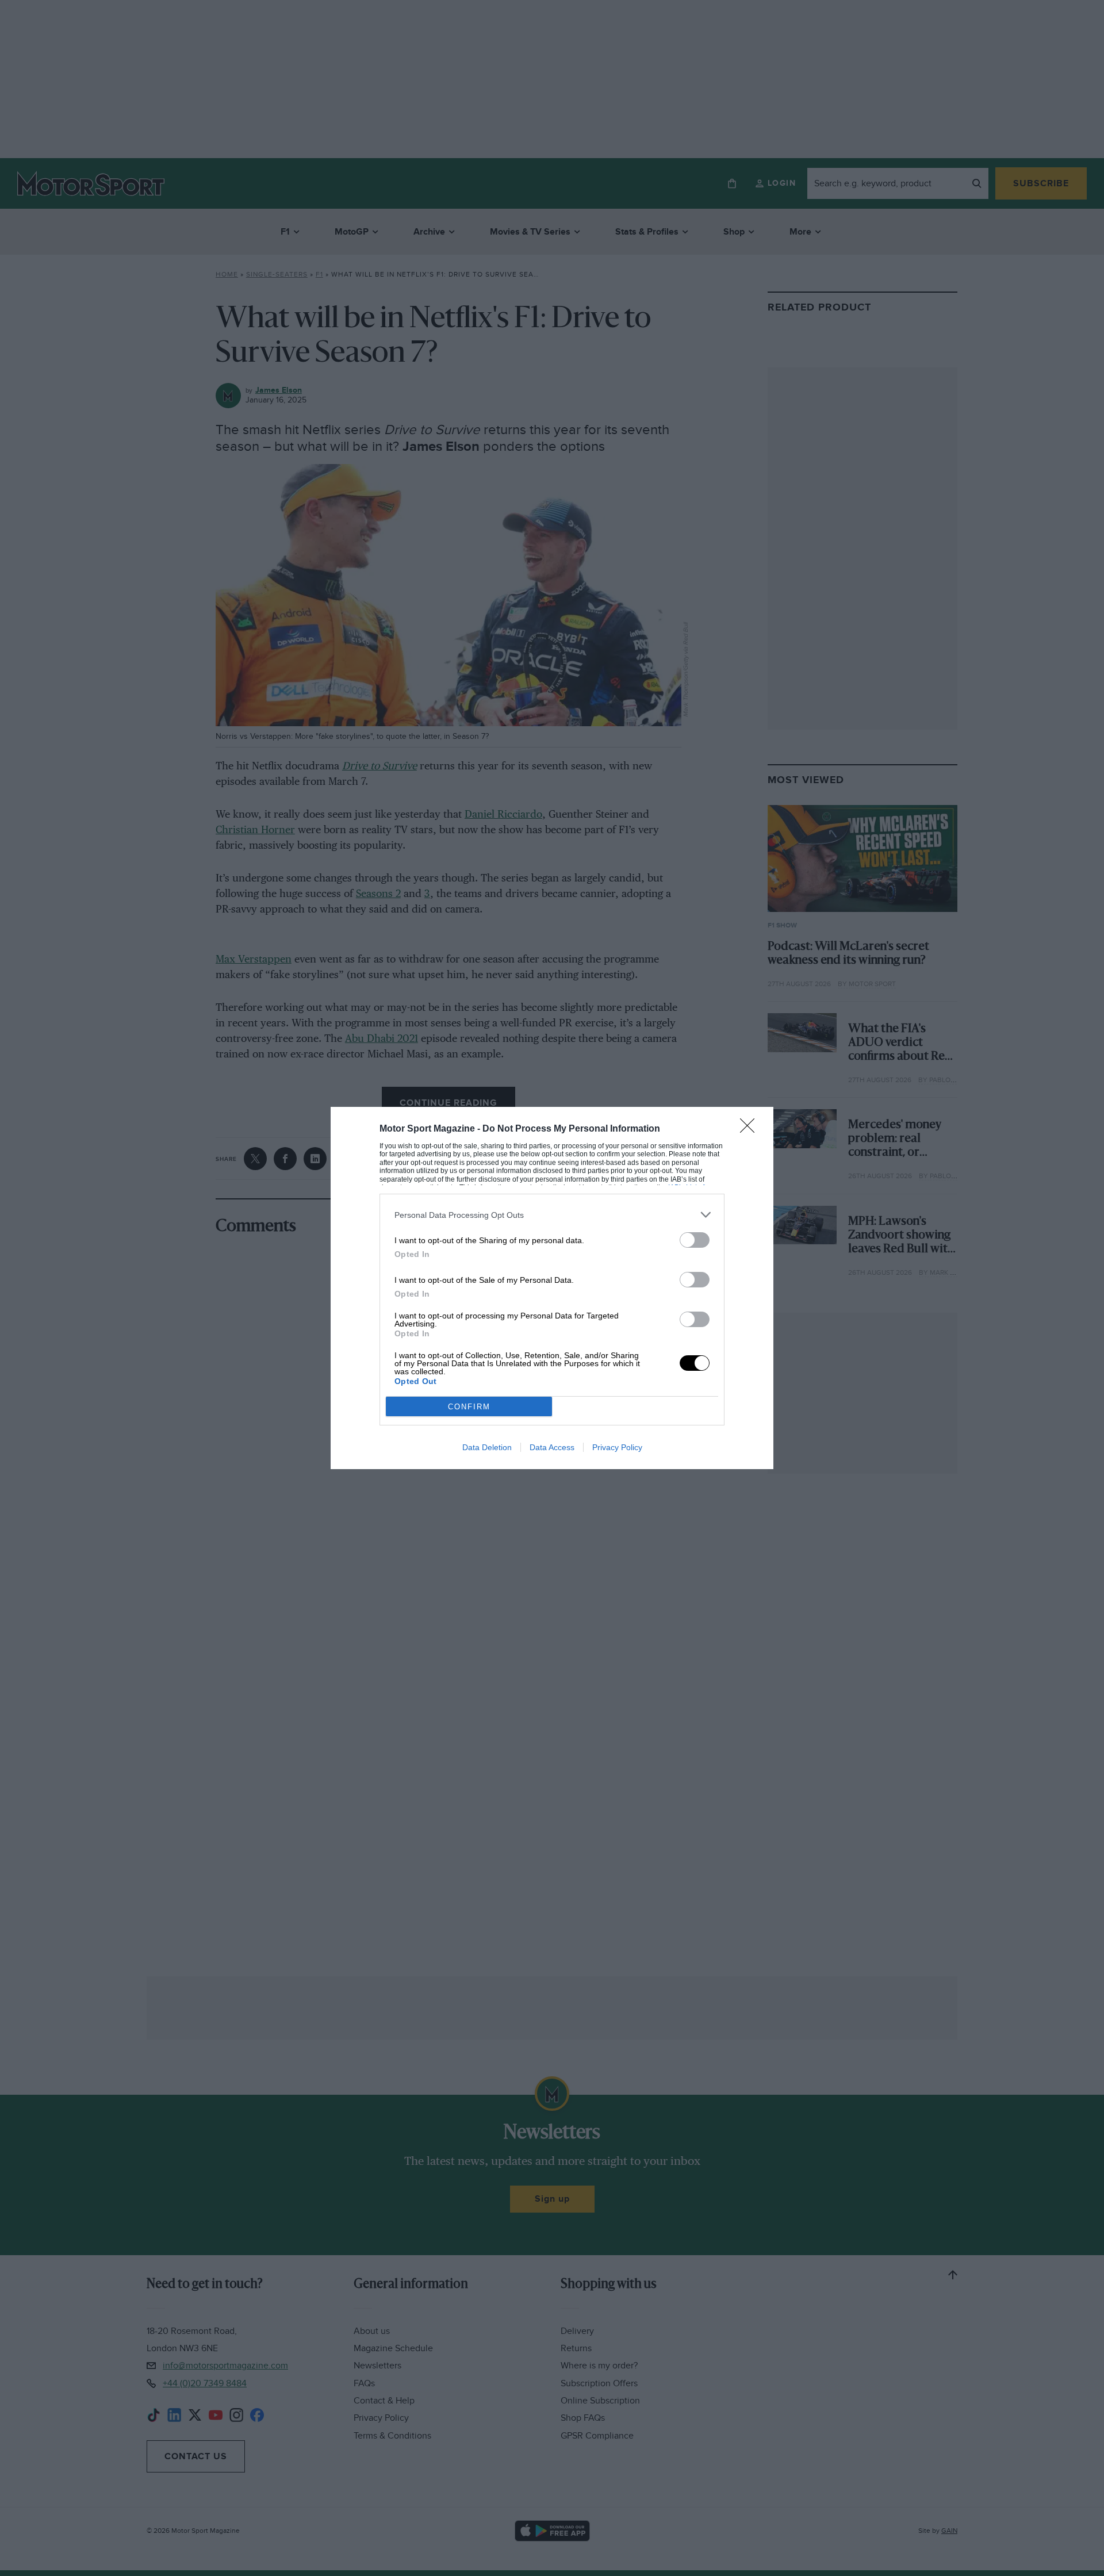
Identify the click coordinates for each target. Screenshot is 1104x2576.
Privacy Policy (617, 1447)
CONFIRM (469, 1407)
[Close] (751, 1129)
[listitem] (552, 1215)
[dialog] (552, 1288)
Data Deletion (487, 1447)
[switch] (695, 1240)
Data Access (552, 1447)
